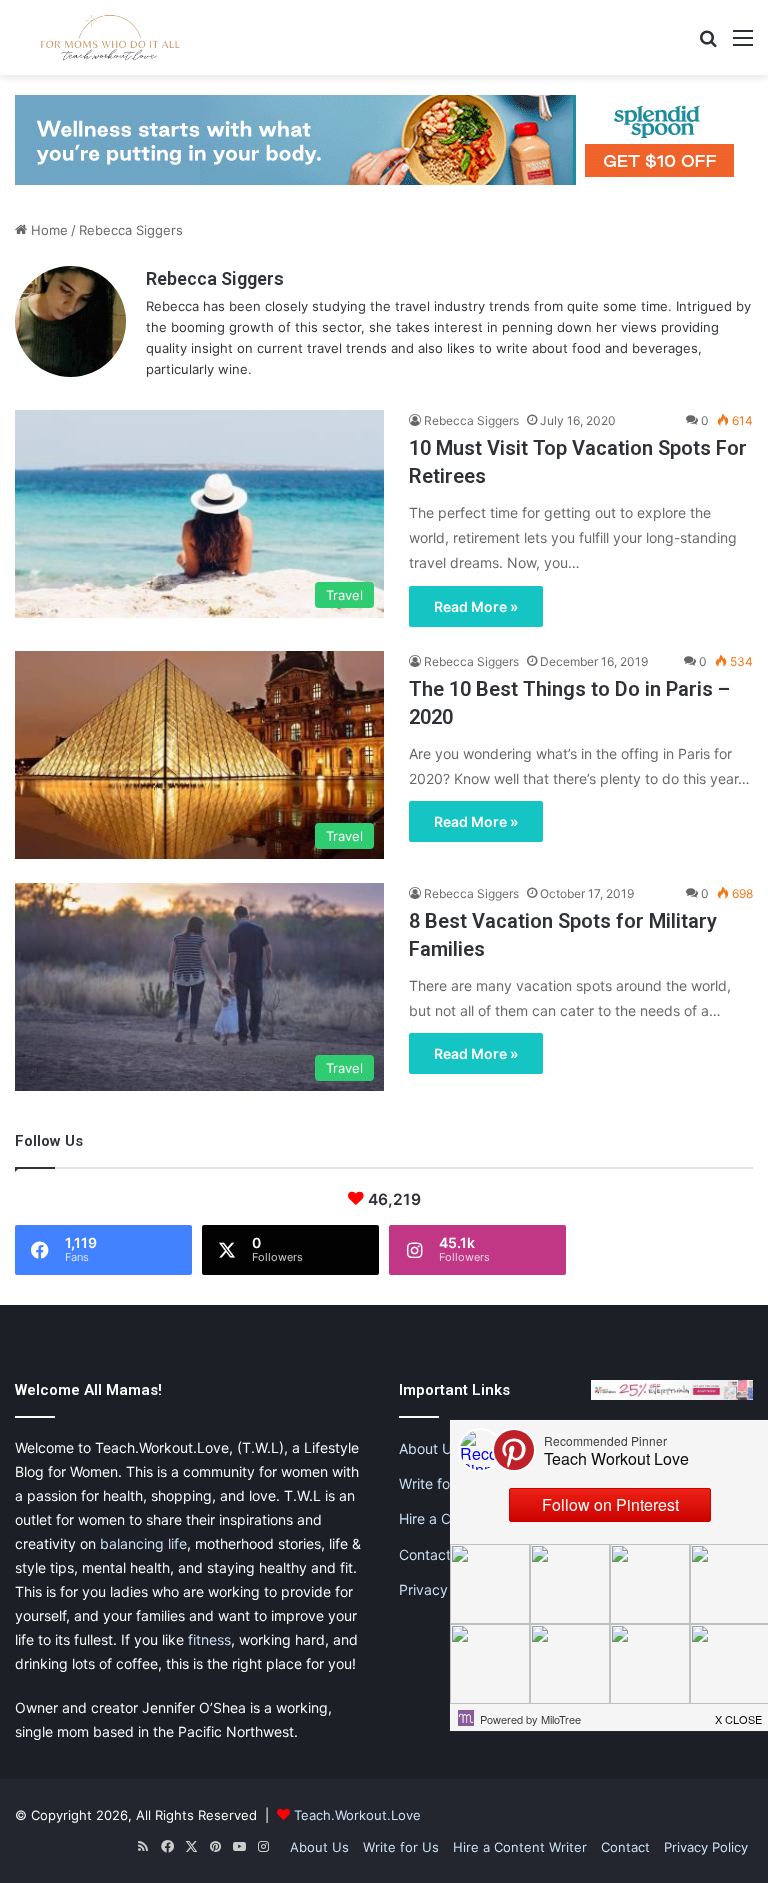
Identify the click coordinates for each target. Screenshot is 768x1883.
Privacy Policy (445, 1589)
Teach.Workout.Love (357, 1815)
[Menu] (743, 44)
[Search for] (708, 44)
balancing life (143, 1543)
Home (47, 230)
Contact (425, 1554)
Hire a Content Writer (520, 1847)
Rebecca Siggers (215, 278)
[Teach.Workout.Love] (110, 37)
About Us (429, 1448)
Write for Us (437, 1483)
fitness (209, 1639)
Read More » (476, 606)
